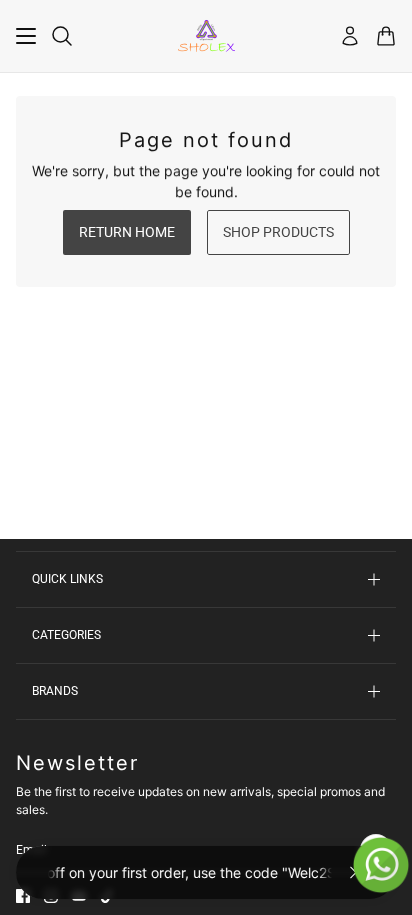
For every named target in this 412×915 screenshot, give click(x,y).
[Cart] (386, 36)
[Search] (62, 36)
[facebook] (23, 896)
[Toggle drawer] (26, 36)
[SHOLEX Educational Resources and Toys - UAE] (206, 36)
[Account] (350, 36)
